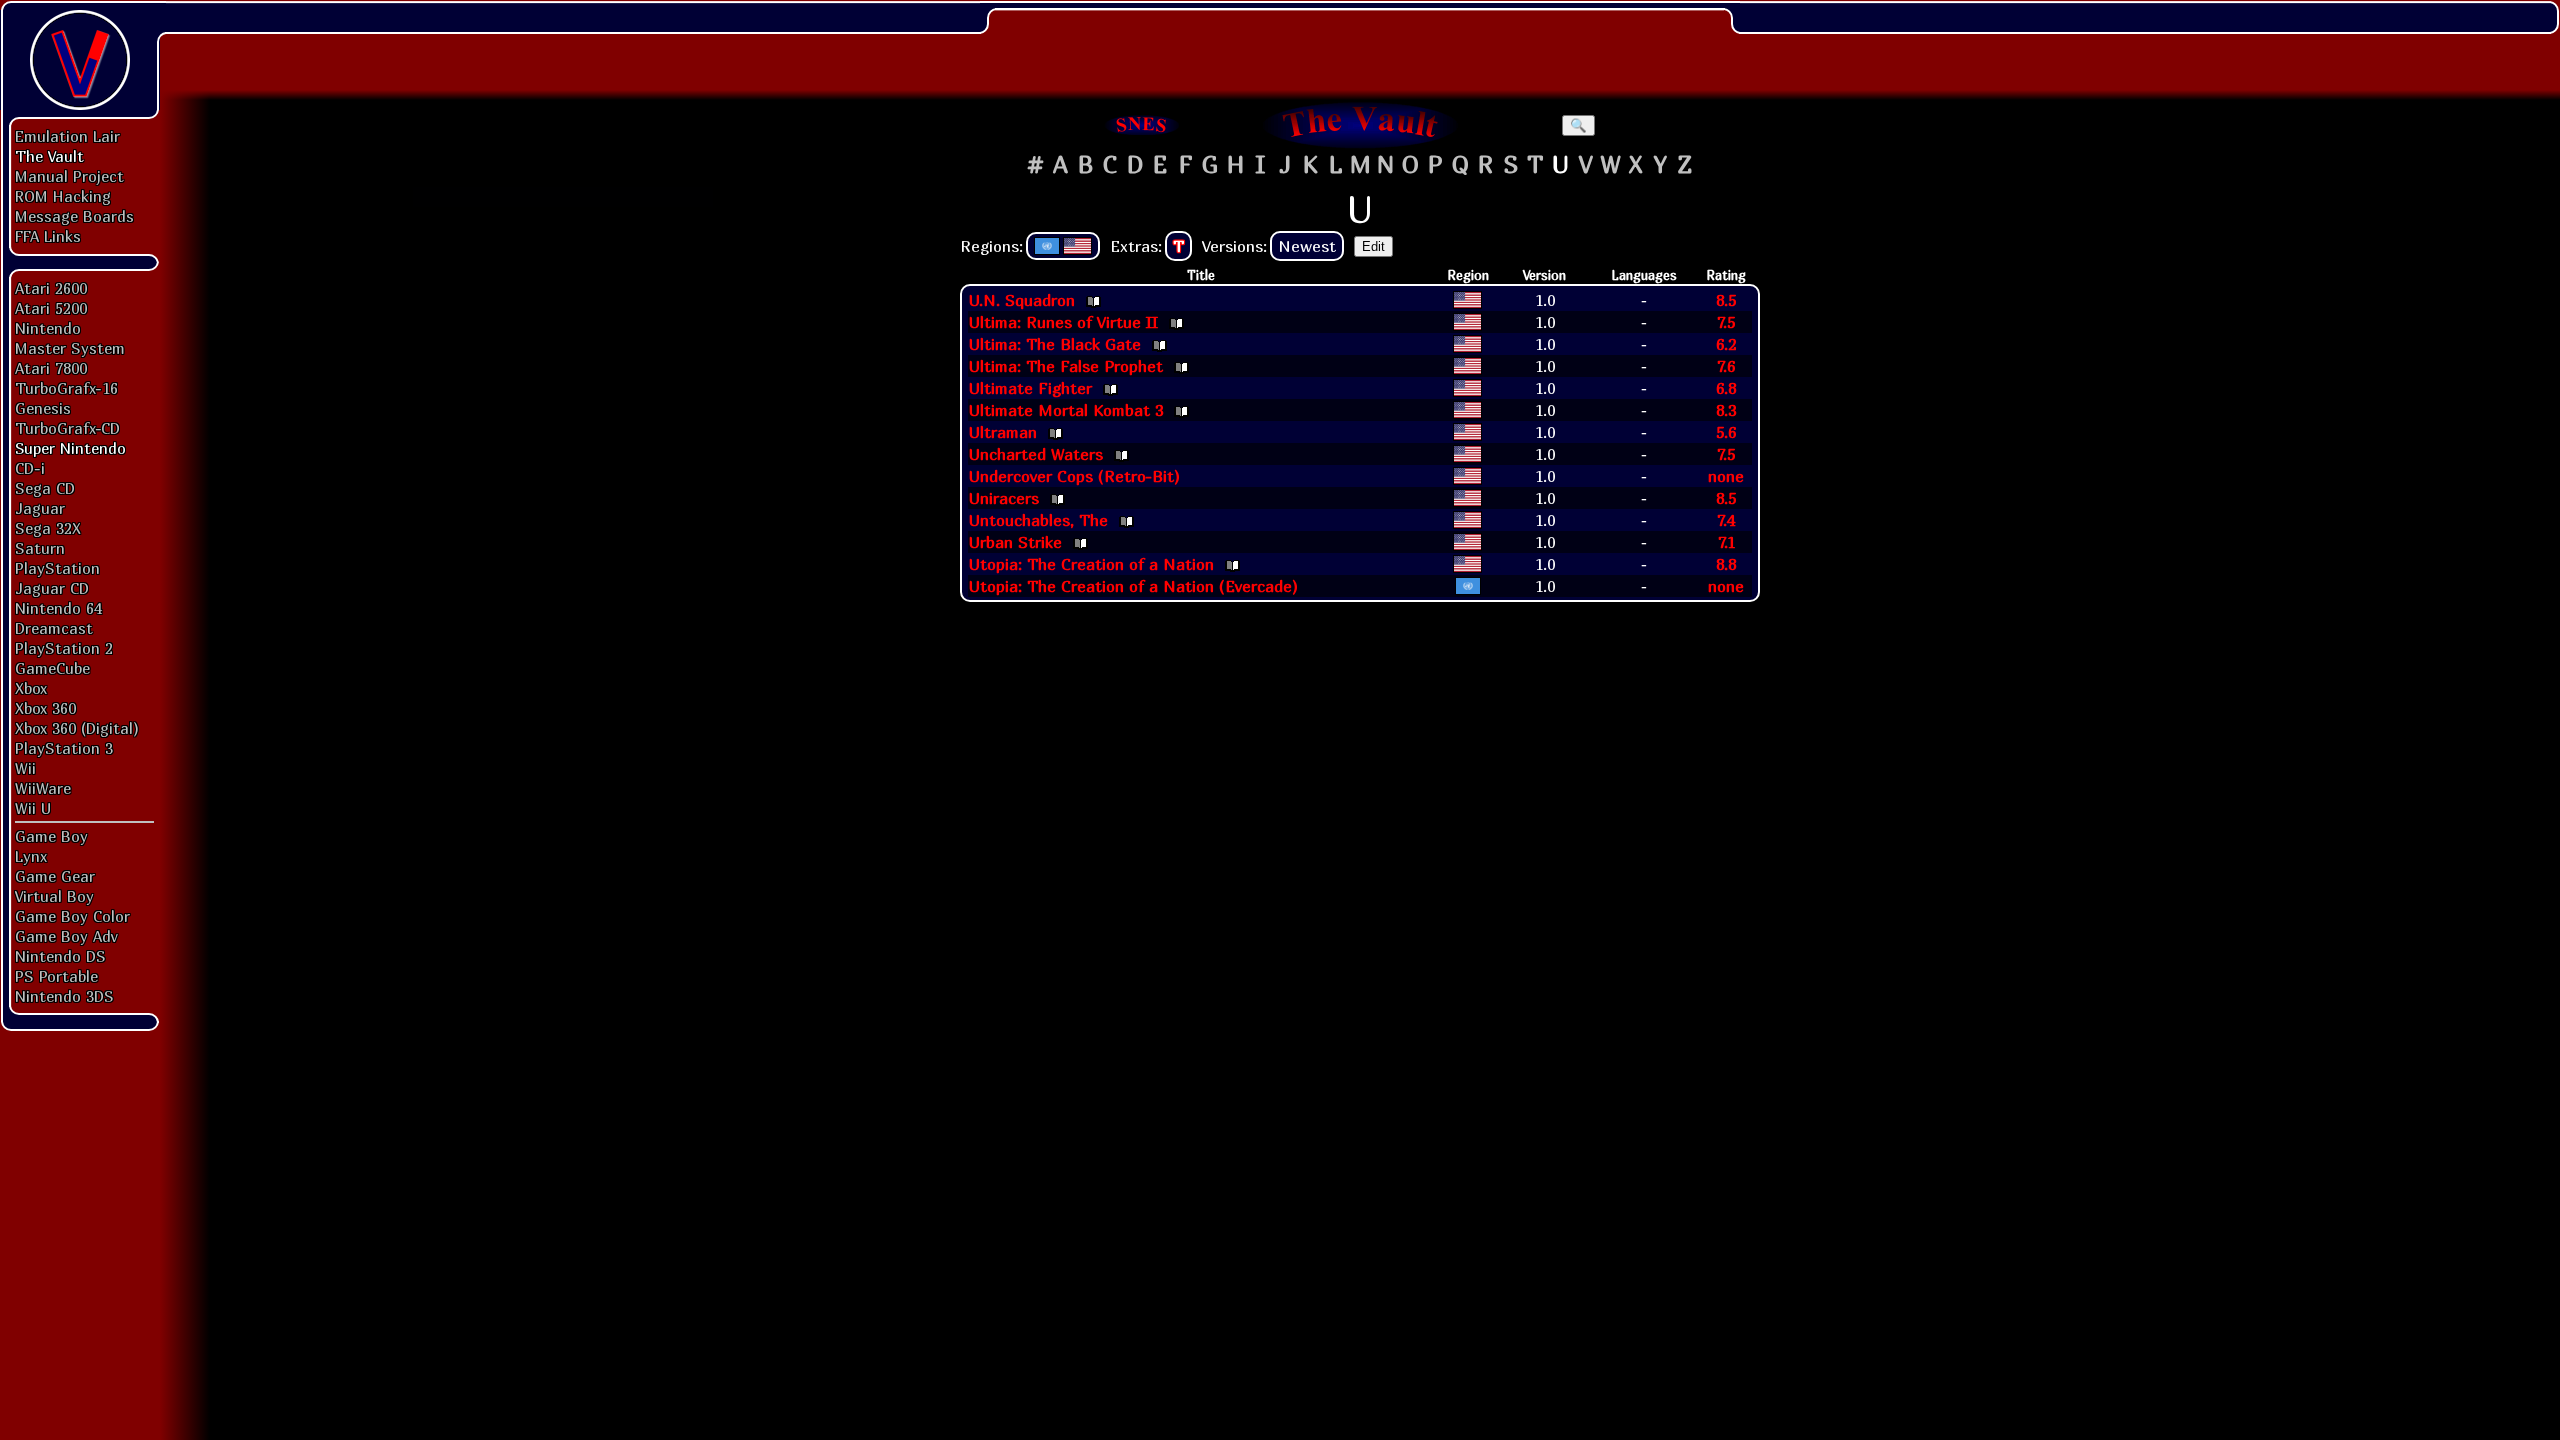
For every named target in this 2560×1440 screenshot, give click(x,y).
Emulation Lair (67, 136)
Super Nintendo (70, 448)
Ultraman (1003, 432)
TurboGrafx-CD (67, 428)
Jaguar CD (52, 588)
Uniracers (1004, 498)
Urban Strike (1015, 542)
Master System (70, 348)
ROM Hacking (63, 196)
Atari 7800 (51, 368)
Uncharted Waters (1036, 454)
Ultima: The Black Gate (1055, 344)
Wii (25, 768)
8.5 (1726, 300)
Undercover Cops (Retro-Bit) (1074, 476)
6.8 (1726, 388)
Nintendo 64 (58, 608)
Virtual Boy (54, 896)
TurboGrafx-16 (66, 388)
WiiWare (43, 788)
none (1726, 476)
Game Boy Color (72, 916)
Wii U (33, 808)
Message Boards (74, 216)
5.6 (1726, 432)
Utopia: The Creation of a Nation (1091, 564)
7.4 (1726, 520)
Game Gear (55, 876)
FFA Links (48, 236)
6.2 (1726, 344)
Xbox (31, 688)
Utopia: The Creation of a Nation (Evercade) (1133, 586)
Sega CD (45, 488)
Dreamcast (54, 628)
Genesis (43, 408)
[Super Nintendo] (1142, 125)
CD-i (30, 468)
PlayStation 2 (64, 648)
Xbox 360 (45, 708)
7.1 (1726, 542)
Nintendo (48, 328)
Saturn (40, 548)
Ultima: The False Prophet (1066, 366)
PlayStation (57, 568)
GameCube (52, 668)
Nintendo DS (60, 956)
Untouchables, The (1038, 520)
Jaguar (40, 508)
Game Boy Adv (66, 936)
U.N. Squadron (1022, 300)
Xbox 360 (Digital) (77, 728)
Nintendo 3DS (64, 996)
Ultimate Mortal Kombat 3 (1066, 410)
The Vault (49, 156)
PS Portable (56, 976)
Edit (1373, 246)
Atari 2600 (51, 288)
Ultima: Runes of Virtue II (1063, 322)
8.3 (1726, 410)
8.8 (1726, 564)
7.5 (1726, 322)
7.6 (1726, 366)
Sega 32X (48, 528)
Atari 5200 (51, 308)
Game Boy (51, 836)
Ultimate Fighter (1030, 388)
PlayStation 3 (64, 748)
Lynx (31, 856)
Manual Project (69, 176)
